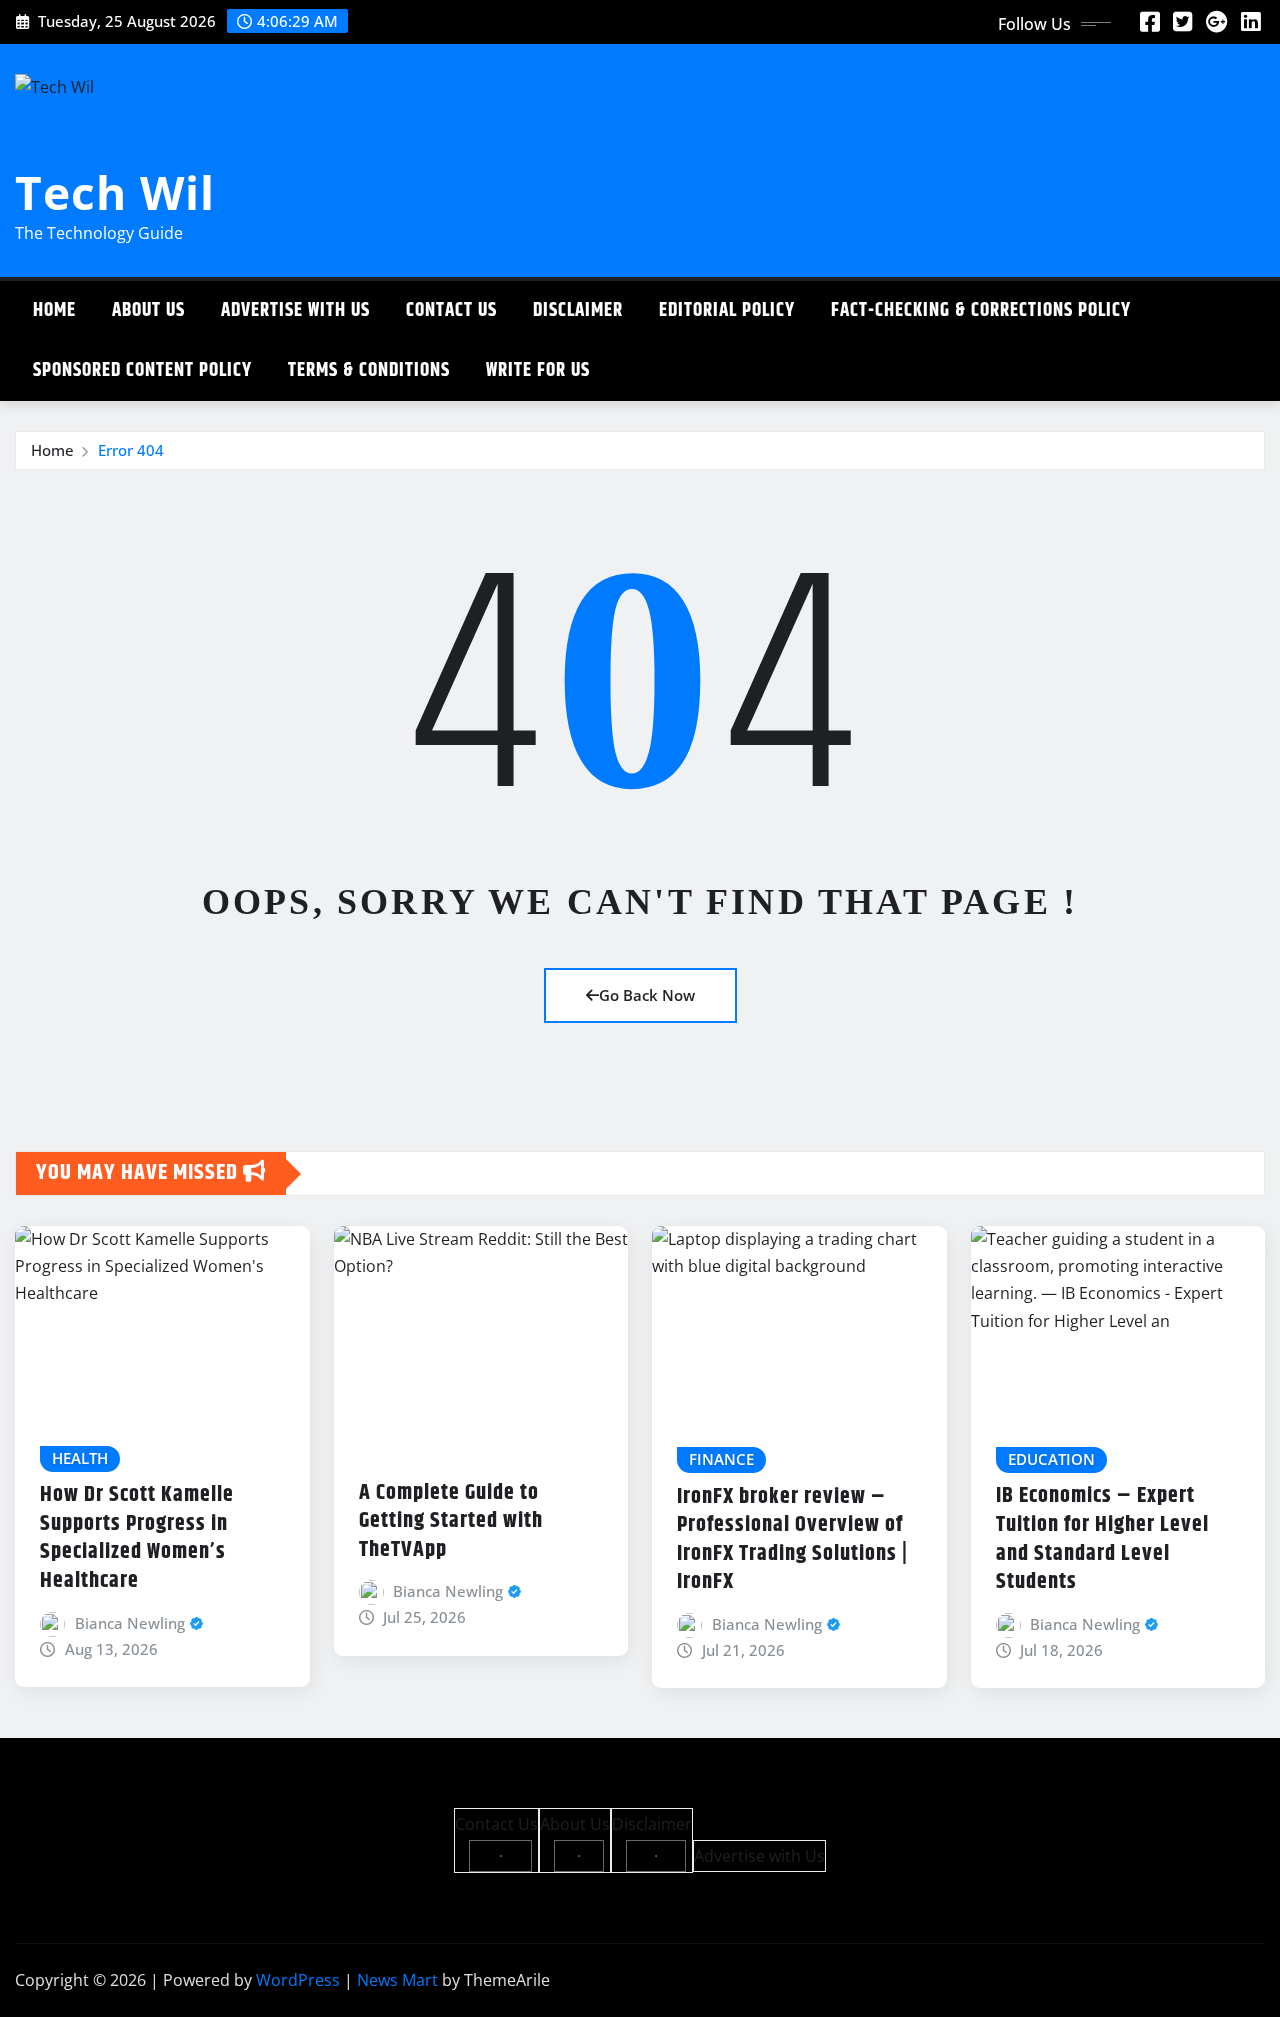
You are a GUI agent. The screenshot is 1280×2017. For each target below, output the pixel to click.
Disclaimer (578, 310)
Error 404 (131, 450)
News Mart (397, 1980)
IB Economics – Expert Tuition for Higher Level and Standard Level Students (1102, 1539)
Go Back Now (647, 995)
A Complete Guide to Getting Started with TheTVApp (451, 1521)
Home (54, 310)
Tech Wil (115, 192)
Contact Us (451, 310)
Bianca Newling (130, 1623)
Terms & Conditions (369, 370)
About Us (148, 310)
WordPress (298, 1980)
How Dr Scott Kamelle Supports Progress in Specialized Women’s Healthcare (137, 1538)
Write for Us (538, 370)
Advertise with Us (295, 310)
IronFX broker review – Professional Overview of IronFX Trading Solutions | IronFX (792, 1540)
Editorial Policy (727, 310)
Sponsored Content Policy (142, 370)
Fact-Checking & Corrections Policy (981, 310)
